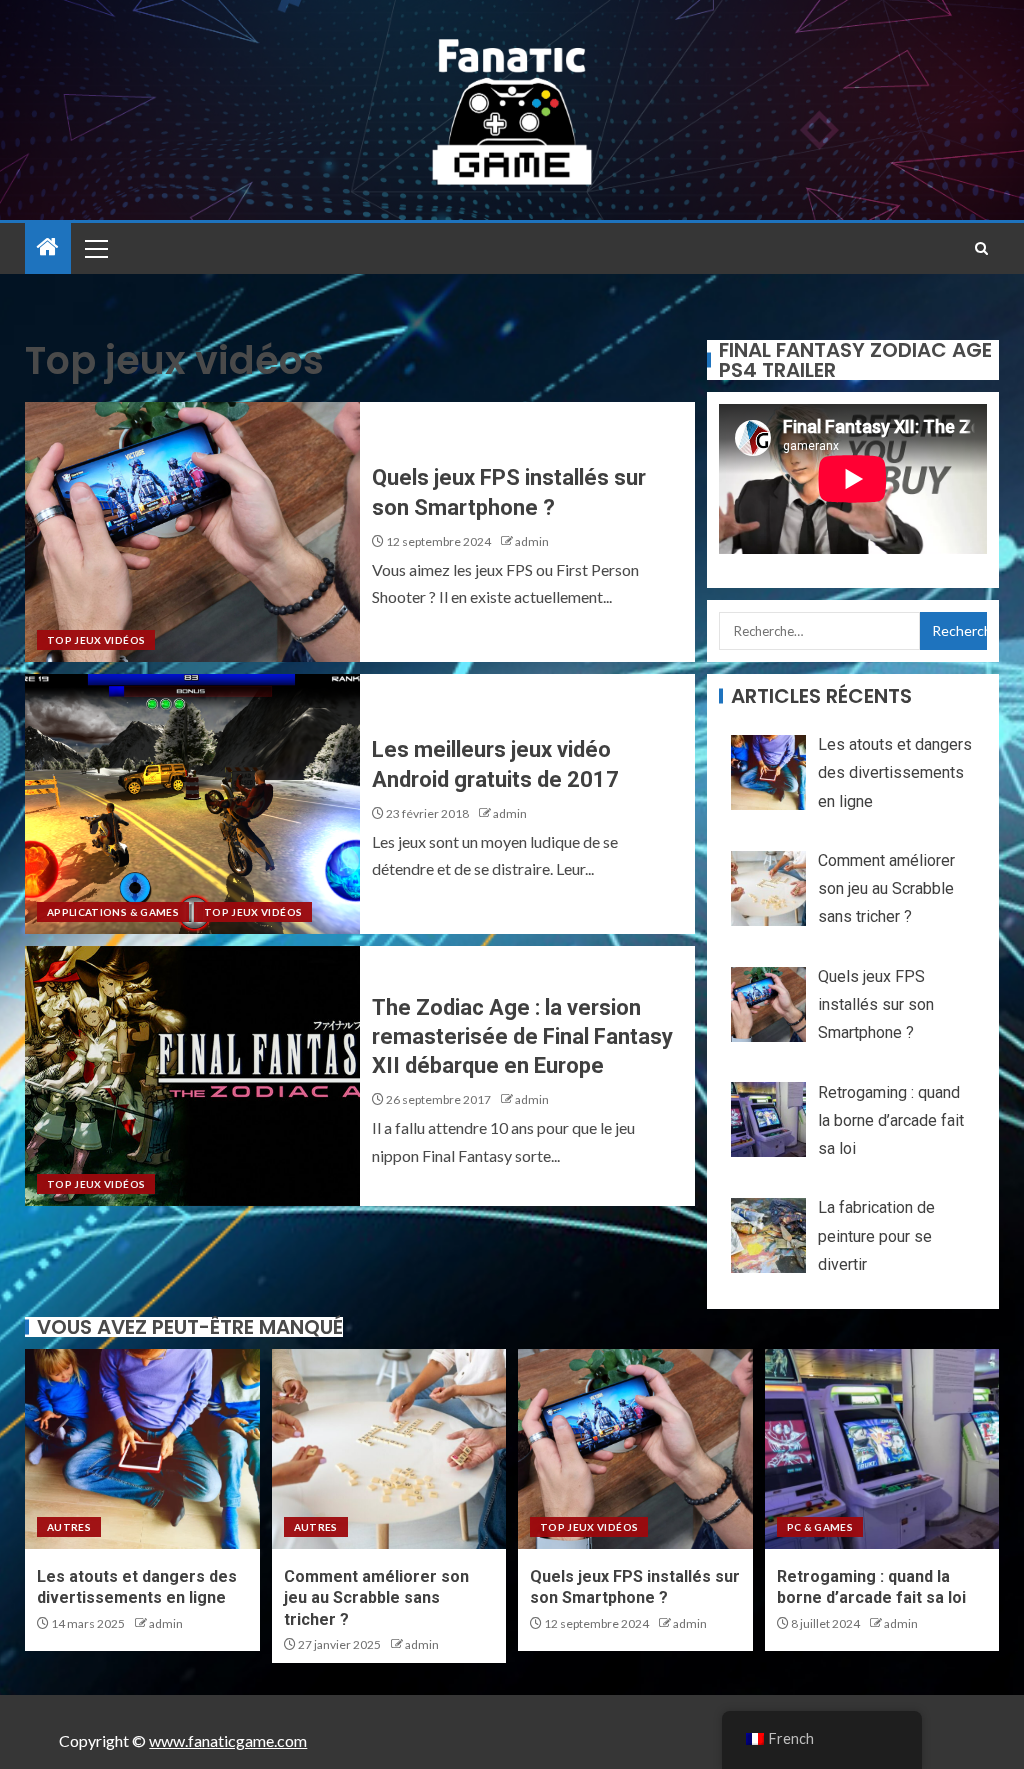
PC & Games (820, 1527)
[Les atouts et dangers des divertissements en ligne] (142, 1449)
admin (532, 541)
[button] (95, 248)
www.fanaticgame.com (228, 1740)
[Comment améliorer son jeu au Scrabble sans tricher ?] (389, 1449)
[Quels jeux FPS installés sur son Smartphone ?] (192, 532)
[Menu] (95, 248)
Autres (69, 1527)
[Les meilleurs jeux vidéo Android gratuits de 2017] (192, 804)
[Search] (981, 248)
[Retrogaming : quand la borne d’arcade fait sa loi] (882, 1449)
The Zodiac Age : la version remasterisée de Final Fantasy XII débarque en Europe (522, 1037)
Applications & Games (113, 912)
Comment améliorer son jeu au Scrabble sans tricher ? (376, 1598)
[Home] (48, 247)
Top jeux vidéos (96, 640)
